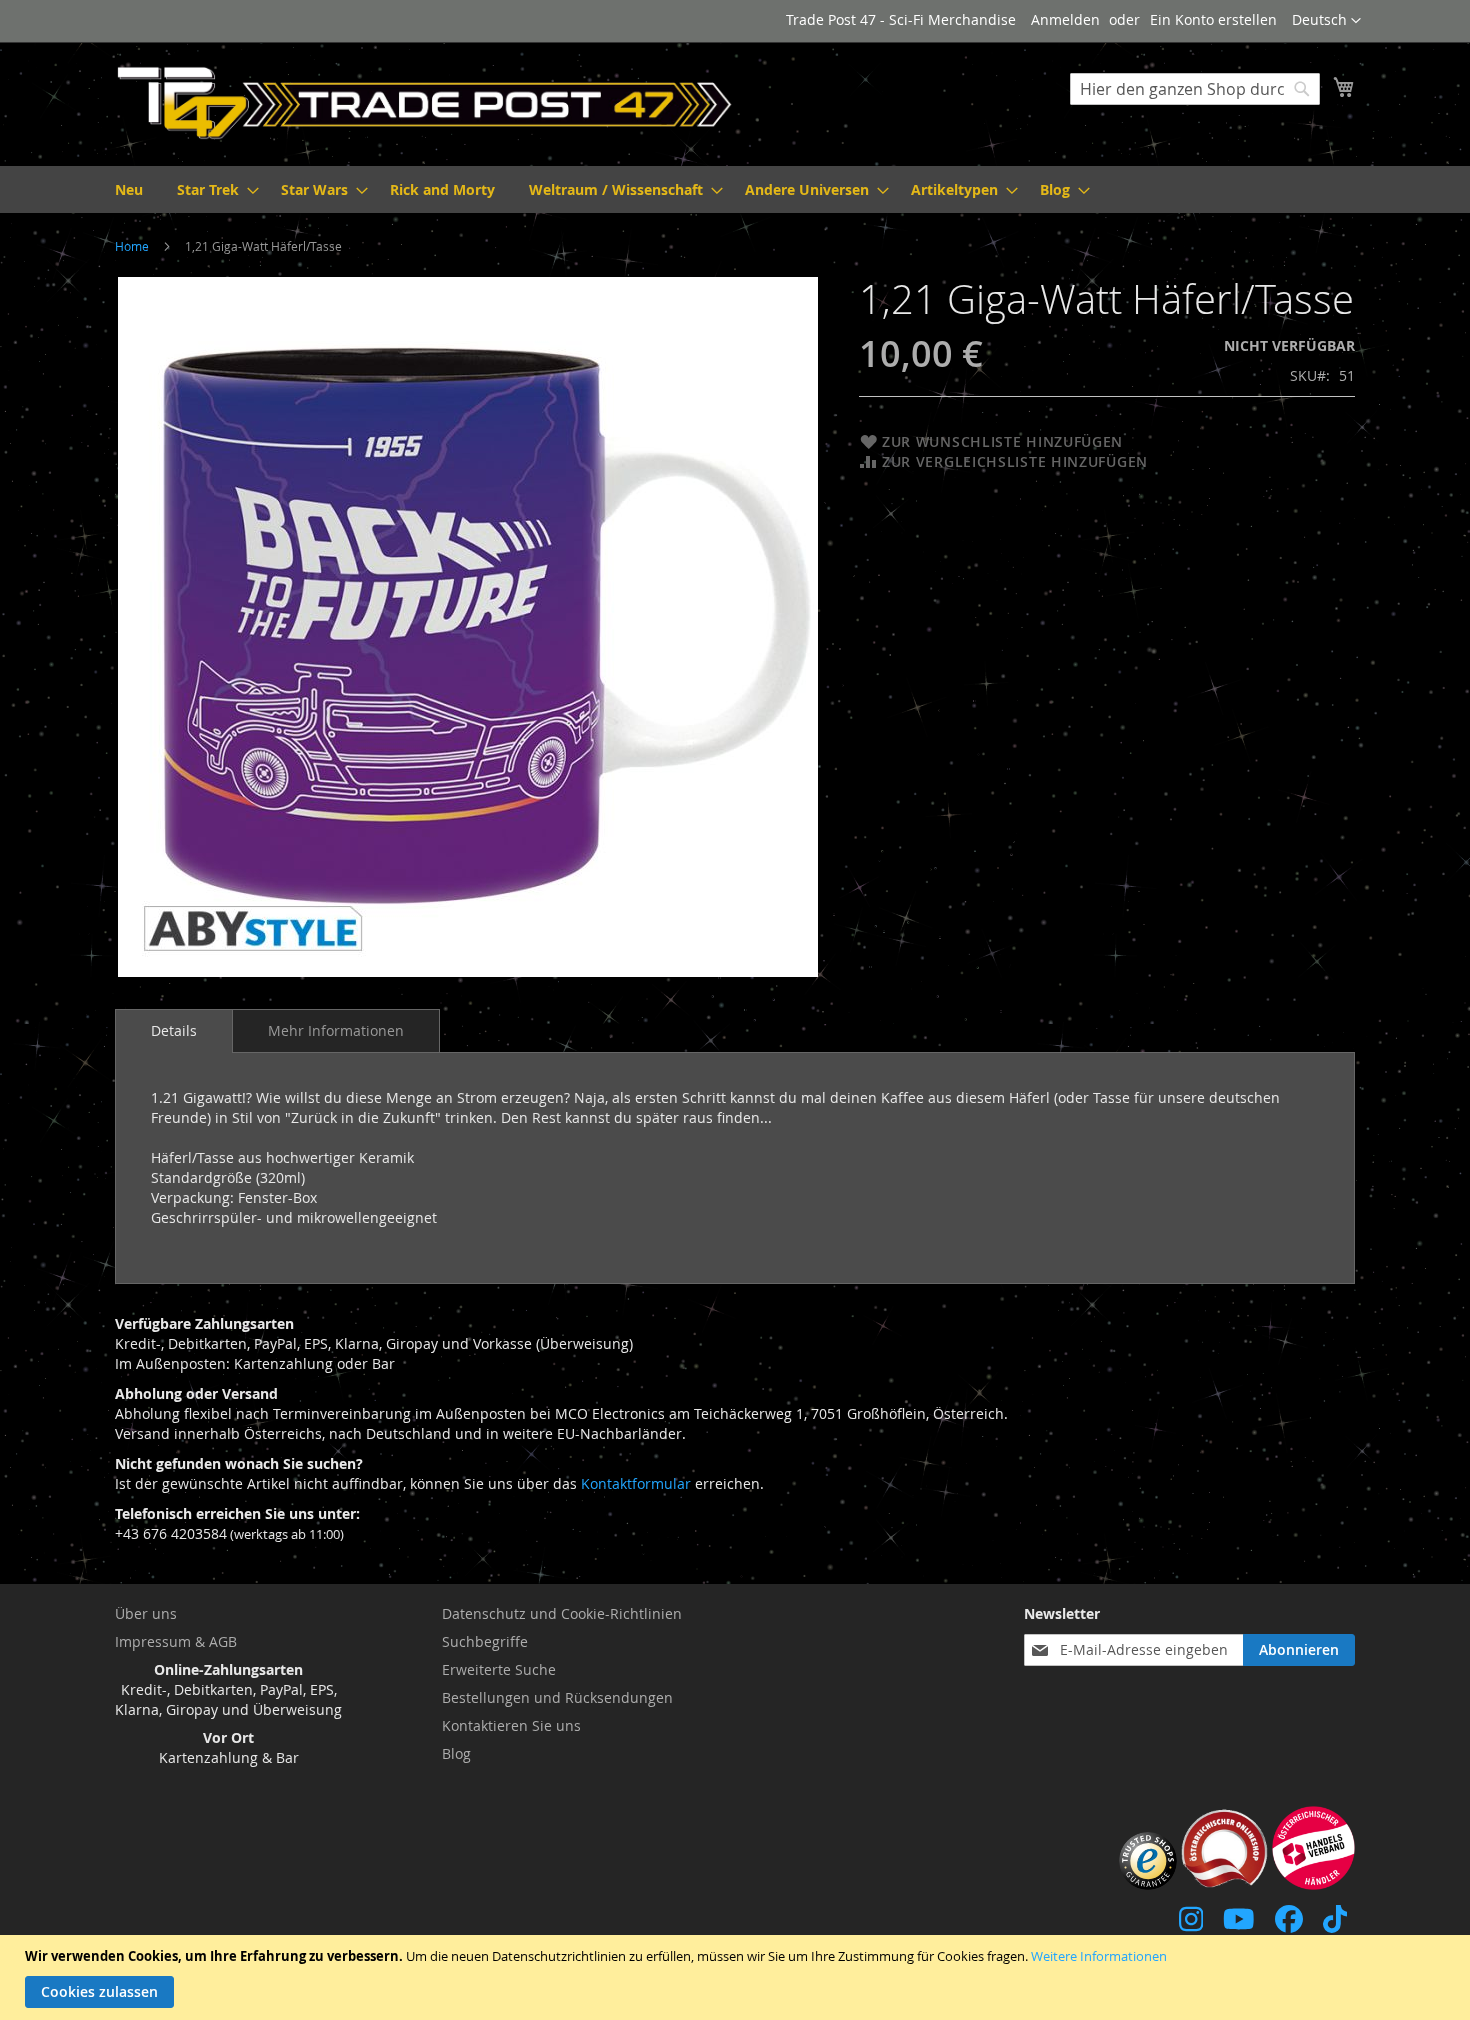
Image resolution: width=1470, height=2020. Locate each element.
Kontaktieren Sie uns (511, 1725)
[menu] (735, 189)
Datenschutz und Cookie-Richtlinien (562, 1613)
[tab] (174, 1031)
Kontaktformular (636, 1483)
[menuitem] (129, 189)
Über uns (146, 1613)
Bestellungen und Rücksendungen (557, 1697)
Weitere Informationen (1099, 1956)
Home (132, 246)
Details (174, 1030)
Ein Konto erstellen (1213, 19)
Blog (456, 1753)
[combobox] (1195, 89)
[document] (737, 1977)
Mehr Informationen (336, 1030)
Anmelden (1065, 19)
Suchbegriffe (485, 1641)
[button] (1326, 21)
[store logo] (425, 103)
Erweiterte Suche (499, 1669)
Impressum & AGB (176, 1641)
